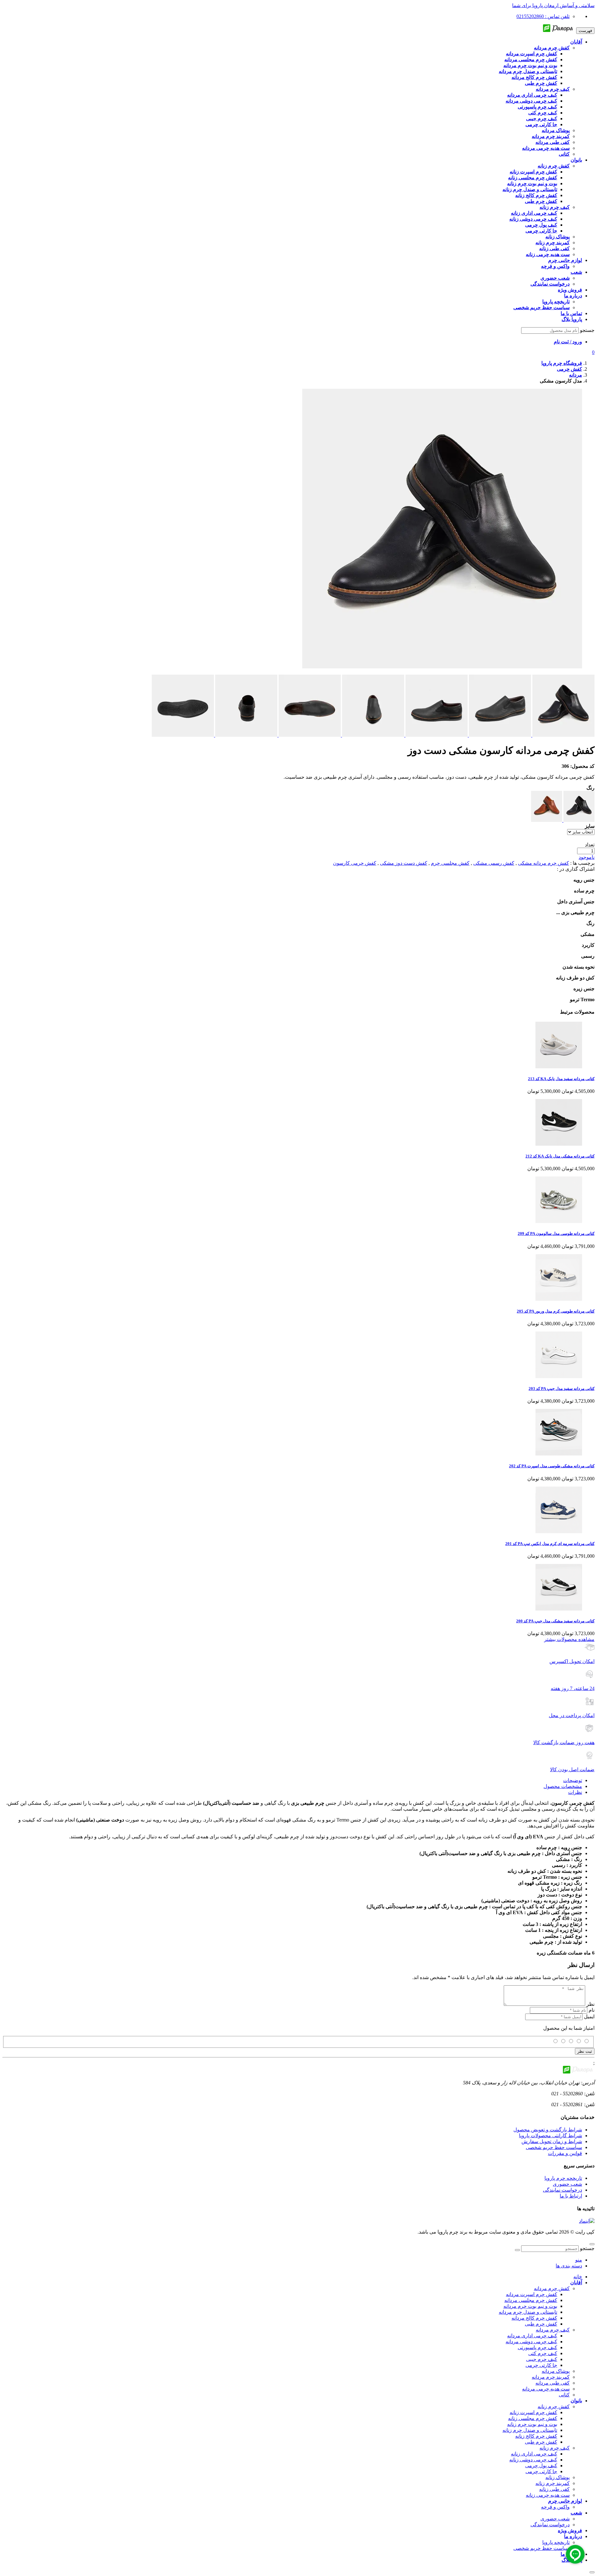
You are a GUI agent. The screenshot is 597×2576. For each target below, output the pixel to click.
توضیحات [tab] (573, 1780)
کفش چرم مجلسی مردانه (531, 2300)
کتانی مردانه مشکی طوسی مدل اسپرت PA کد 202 (552, 1466)
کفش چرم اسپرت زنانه (533, 2412)
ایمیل (589, 2017)
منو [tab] (579, 2260)
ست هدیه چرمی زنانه (548, 2495)
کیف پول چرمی (541, 2466)
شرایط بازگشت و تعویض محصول (548, 2130)
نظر (590, 2004)
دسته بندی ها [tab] (569, 2266)
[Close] (592, 2572)
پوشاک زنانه (558, 2477)
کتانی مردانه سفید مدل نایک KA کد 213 (561, 1079)
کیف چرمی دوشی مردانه (531, 2342)
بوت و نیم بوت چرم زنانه (532, 2424)
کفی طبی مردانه (553, 2383)
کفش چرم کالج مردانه (534, 2318)
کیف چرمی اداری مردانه (532, 2336)
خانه (578, 2277)
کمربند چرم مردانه (551, 2377)
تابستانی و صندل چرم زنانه (530, 2430)
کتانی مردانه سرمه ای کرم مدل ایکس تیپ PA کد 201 (550, 1544)
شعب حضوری (567, 2184)
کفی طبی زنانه (554, 2489)
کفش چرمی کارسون (355, 863)
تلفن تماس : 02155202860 (543, 16)
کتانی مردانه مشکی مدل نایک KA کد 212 (560, 1156)
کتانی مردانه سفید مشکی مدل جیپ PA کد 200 (555, 1621)
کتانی (564, 2395)
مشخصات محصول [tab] (563, 1786)
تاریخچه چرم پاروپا (563, 2178)
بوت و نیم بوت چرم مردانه (530, 2306)
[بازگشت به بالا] (592, 2244)
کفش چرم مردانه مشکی (544, 863)
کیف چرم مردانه (553, 2330)
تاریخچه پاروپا (556, 2542)
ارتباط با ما (571, 2196)
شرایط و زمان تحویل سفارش (552, 2141)
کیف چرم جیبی (542, 2359)
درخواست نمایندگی (562, 2190)
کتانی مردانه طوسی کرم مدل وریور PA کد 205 (556, 1311)
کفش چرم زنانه (554, 2406)
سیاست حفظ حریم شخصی (554, 2147)
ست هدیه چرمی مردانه (546, 2389)
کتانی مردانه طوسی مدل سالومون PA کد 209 (556, 1233)
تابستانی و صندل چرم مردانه (528, 2312)
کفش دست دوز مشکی (404, 863)
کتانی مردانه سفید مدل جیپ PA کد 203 (562, 1389)
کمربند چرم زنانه (553, 2483)
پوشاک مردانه (556, 2371)
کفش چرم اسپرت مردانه (532, 2294)
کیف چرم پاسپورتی (537, 2347)
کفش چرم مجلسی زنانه (533, 2418)
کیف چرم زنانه (555, 2448)
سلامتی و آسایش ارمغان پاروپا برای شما (553, 5)
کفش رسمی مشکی (494, 863)
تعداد (590, 845)
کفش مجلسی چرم (450, 863)
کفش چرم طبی (541, 2324)
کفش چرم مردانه (552, 2288)
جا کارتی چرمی (541, 2365)
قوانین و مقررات (565, 2153)
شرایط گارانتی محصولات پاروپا (551, 2136)
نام (592, 2010)
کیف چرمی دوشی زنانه (533, 2460)
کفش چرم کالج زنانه (536, 2436)
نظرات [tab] (575, 1792)
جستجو (587, 330)
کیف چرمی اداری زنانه (534, 2454)
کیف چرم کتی (543, 2353)
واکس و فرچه (555, 2507)
